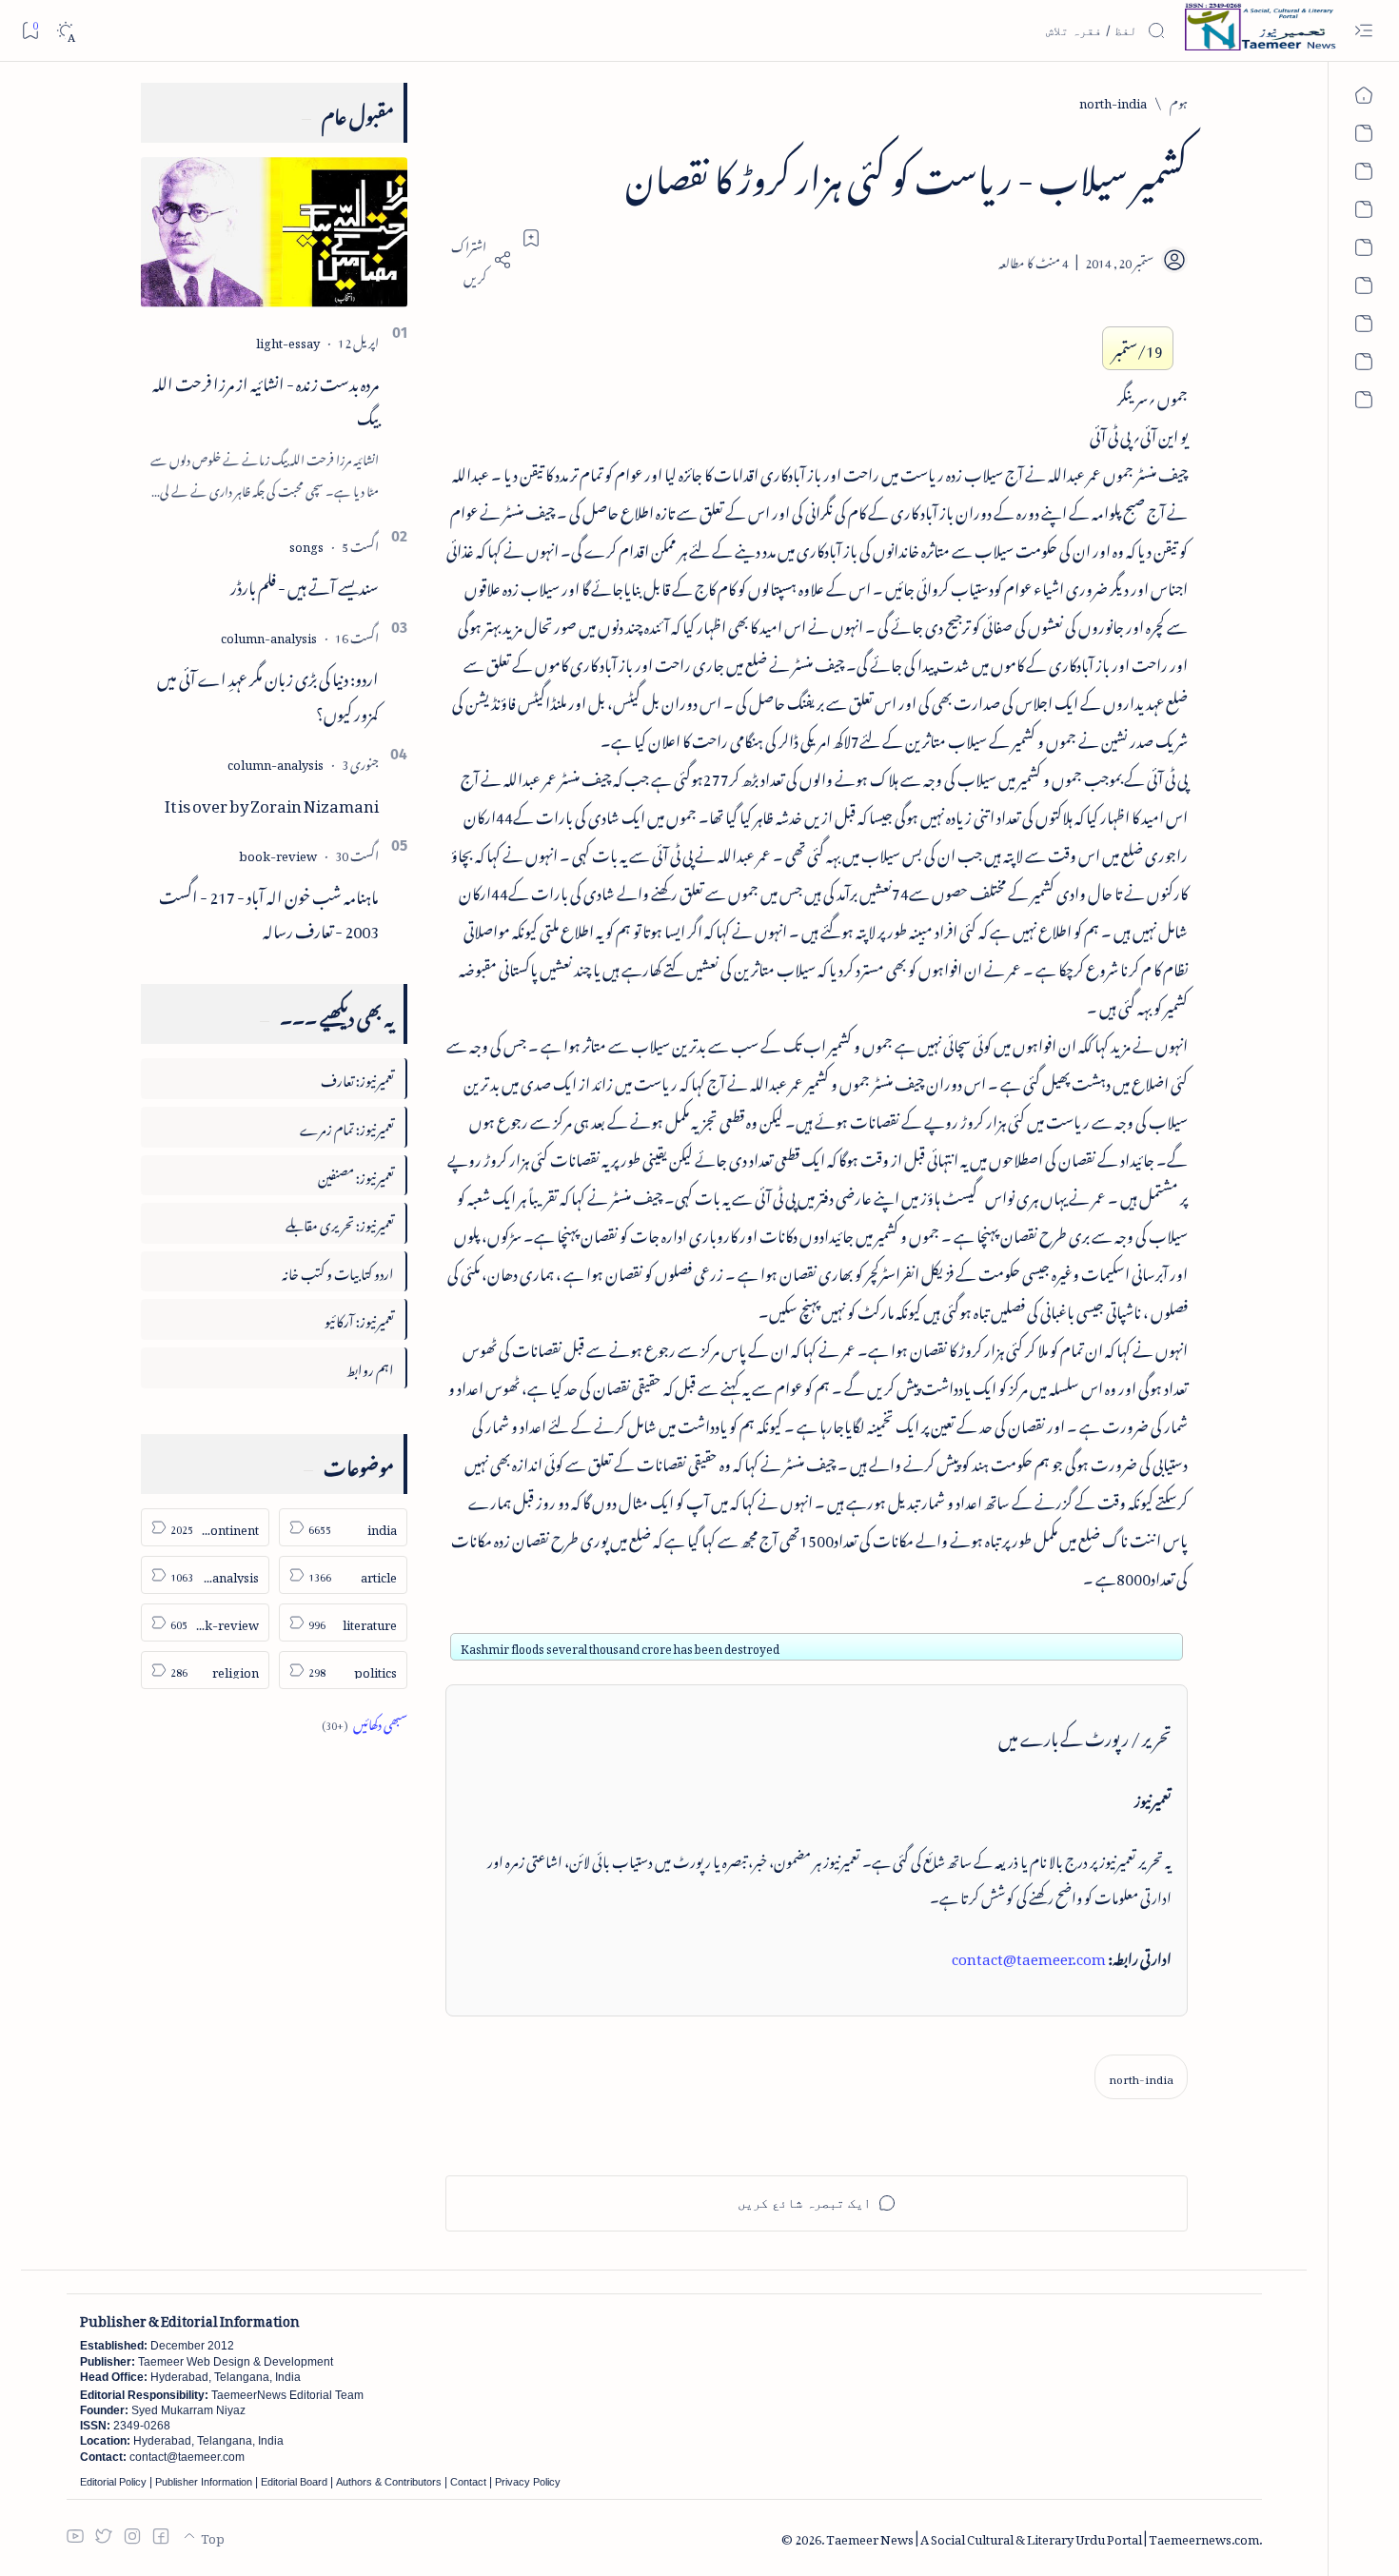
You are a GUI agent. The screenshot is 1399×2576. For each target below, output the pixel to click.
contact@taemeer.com (1029, 1956)
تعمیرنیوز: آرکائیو (359, 1318)
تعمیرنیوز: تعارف (357, 1078)
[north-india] (1141, 2077)
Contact (468, 2482)
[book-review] (278, 853)
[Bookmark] (30, 30)
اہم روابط (370, 1367)
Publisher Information (204, 2482)
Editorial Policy (113, 2482)
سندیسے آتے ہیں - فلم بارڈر (305, 584)
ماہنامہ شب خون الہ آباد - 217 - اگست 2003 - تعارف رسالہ (269, 911)
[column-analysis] (269, 635)
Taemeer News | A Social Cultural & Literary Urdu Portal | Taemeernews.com (1043, 2537)
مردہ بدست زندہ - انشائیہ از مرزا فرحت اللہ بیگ (266, 398)
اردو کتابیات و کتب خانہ (338, 1271)
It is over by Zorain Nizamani (272, 802)
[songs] (306, 544)
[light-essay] (288, 340)
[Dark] (65, 31)
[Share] (479, 260)
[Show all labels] (365, 1722)
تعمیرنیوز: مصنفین (356, 1175)
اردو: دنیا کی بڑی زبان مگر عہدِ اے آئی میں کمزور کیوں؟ (268, 693)
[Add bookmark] (531, 238)
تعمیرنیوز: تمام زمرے (347, 1126)
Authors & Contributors (389, 2482)
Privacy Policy (528, 2482)
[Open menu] (1363, 31)
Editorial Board (294, 2482)
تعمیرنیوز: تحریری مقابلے (340, 1222)
